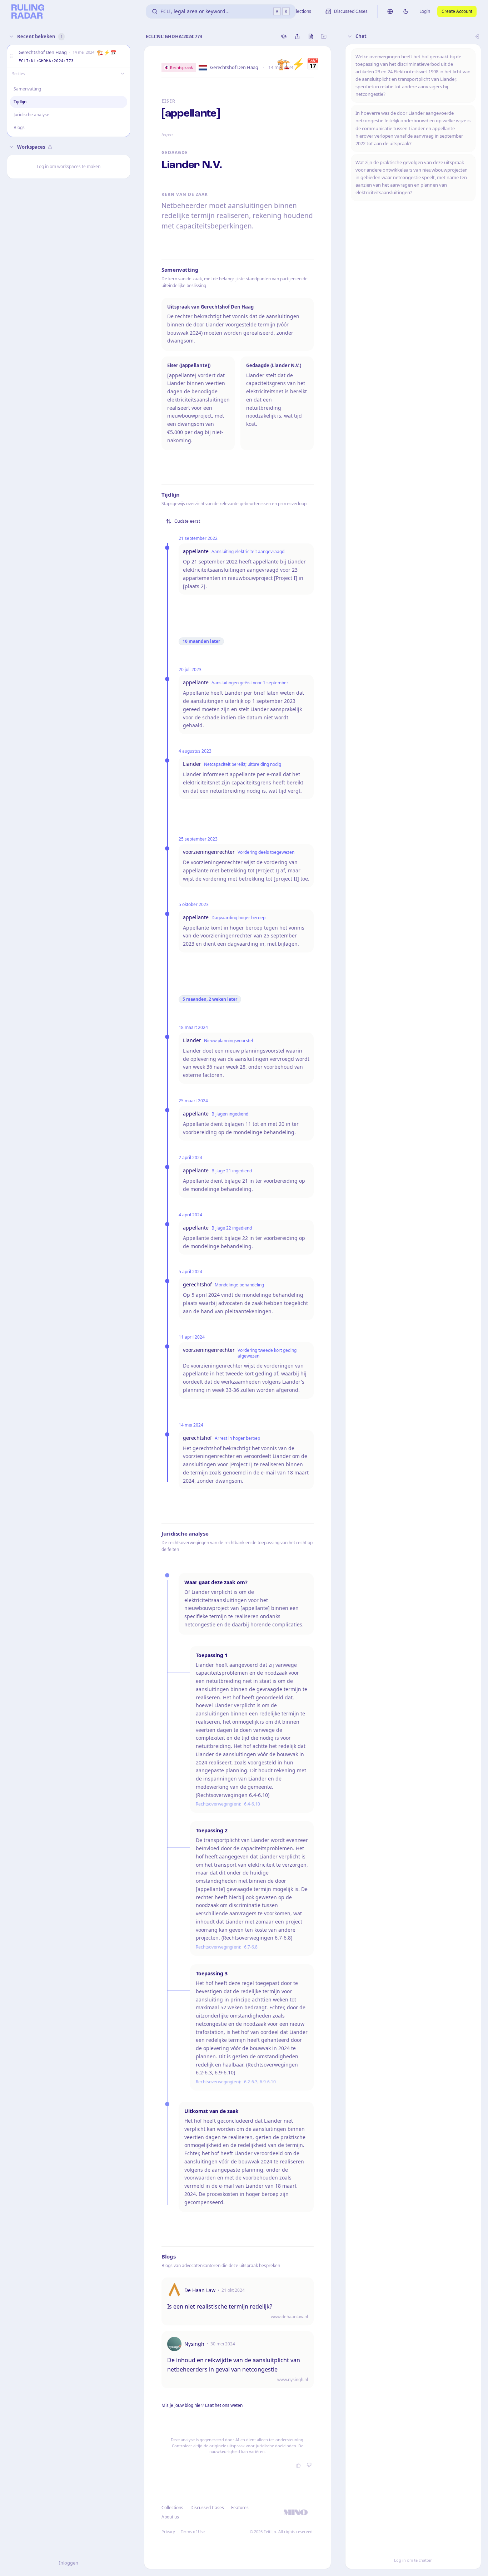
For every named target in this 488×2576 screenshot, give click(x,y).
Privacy (168, 2531)
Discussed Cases (207, 2508)
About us (170, 2517)
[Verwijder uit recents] (123, 56)
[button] (11, 56)
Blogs (19, 127)
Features (240, 2508)
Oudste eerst (187, 521)
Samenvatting (27, 89)
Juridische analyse (31, 115)
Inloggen (69, 2563)
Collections (172, 2508)
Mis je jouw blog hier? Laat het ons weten (202, 2405)
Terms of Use (193, 2531)
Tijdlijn (20, 102)
